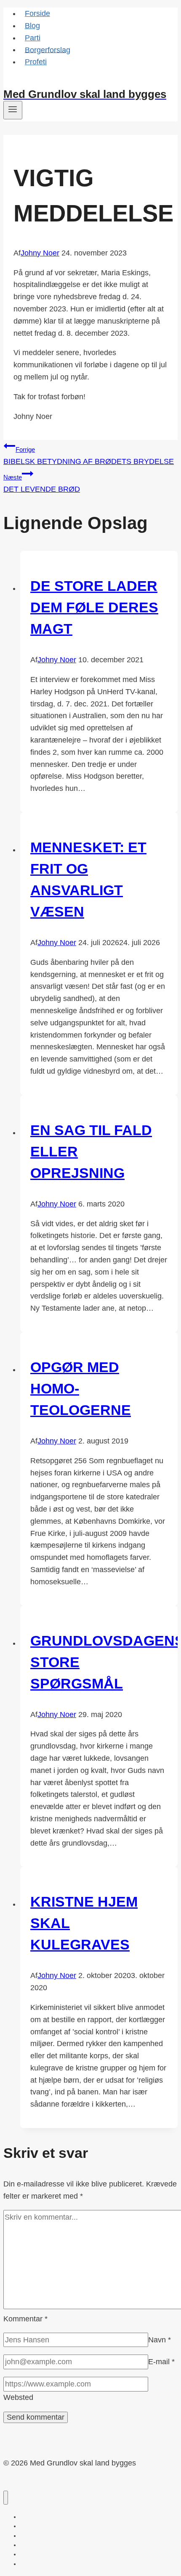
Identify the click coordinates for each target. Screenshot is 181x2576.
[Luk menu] (6, 2498)
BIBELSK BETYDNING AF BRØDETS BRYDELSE (89, 456)
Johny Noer (40, 253)
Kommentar (25, 2319)
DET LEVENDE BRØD (42, 483)
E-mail (161, 2362)
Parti (33, 38)
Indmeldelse (24, 82)
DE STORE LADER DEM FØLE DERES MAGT (94, 607)
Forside (37, 13)
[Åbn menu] (13, 110)
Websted (18, 2397)
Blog (32, 26)
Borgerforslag (48, 50)
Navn (160, 2340)
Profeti (36, 62)
